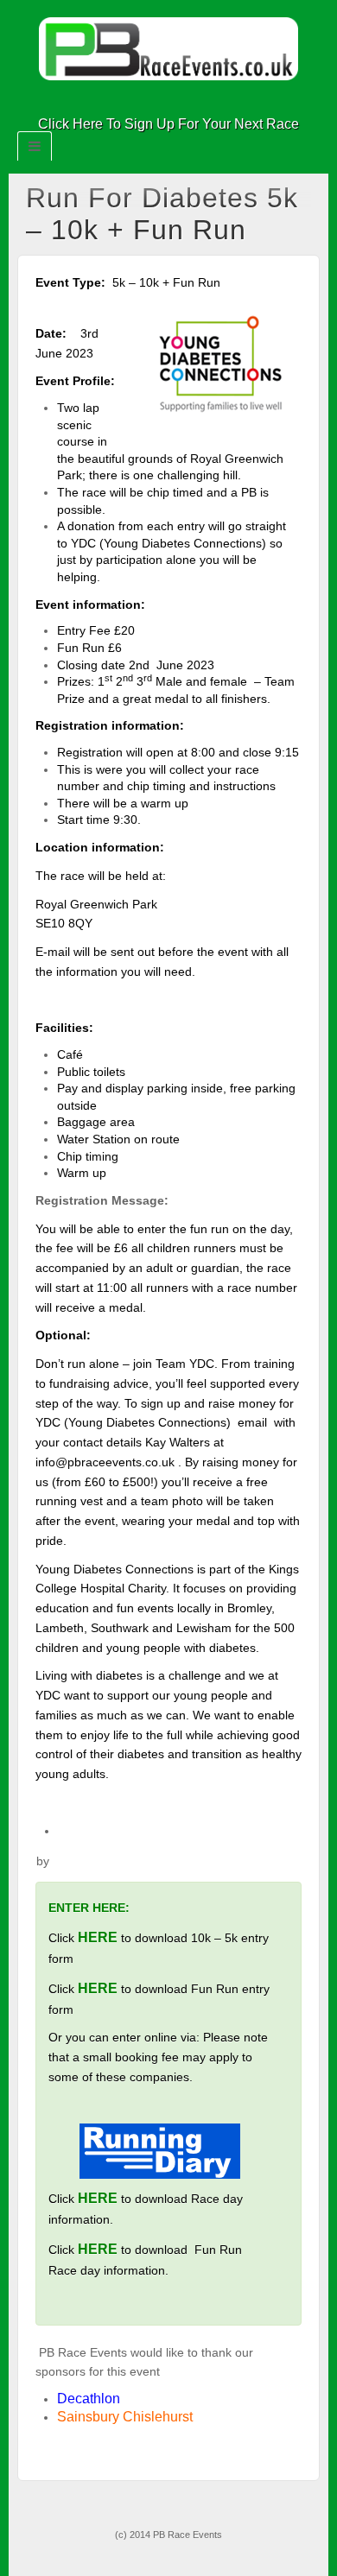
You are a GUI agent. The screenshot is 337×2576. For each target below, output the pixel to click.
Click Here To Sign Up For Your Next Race (168, 124)
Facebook (157, 100)
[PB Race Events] (168, 48)
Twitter (180, 100)
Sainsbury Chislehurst (125, 2417)
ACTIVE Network (105, 1861)
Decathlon (90, 2399)
